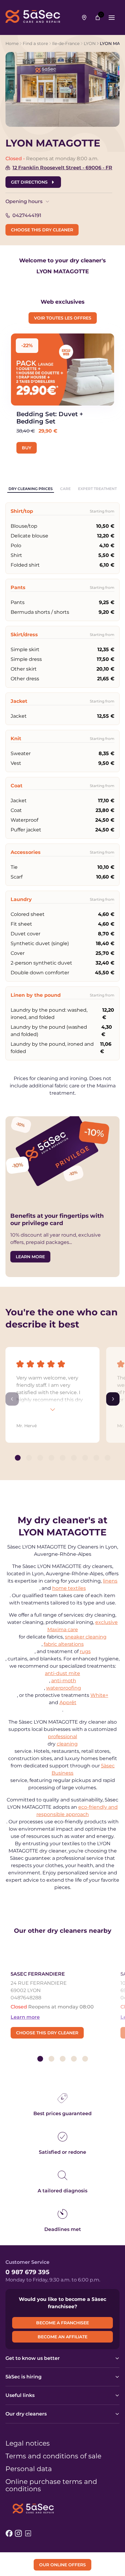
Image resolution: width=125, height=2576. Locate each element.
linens (110, 1581)
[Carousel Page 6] (74, 1458)
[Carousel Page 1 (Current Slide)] (18, 1458)
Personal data (29, 2469)
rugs (85, 1651)
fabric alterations (64, 1644)
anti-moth (64, 1681)
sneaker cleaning (86, 1637)
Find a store (35, 43)
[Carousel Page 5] (63, 1458)
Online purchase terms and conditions (51, 2485)
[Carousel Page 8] (96, 1458)
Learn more (25, 2017)
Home (12, 43)
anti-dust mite (62, 1673)
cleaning (67, 1744)
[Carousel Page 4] (51, 1458)
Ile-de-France (66, 43)
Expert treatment (97, 489)
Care (65, 489)
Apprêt (68, 1702)
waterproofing (64, 1688)
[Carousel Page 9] (108, 1458)
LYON (90, 43)
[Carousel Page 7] (85, 1458)
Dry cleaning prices (31, 489)
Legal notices (28, 2443)
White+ (99, 1695)
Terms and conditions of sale (53, 2456)
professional (62, 1737)
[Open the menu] (112, 18)
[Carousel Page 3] (40, 1458)
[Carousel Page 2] (29, 1458)
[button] (52, 1395)
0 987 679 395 (27, 2272)
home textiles (69, 1588)
